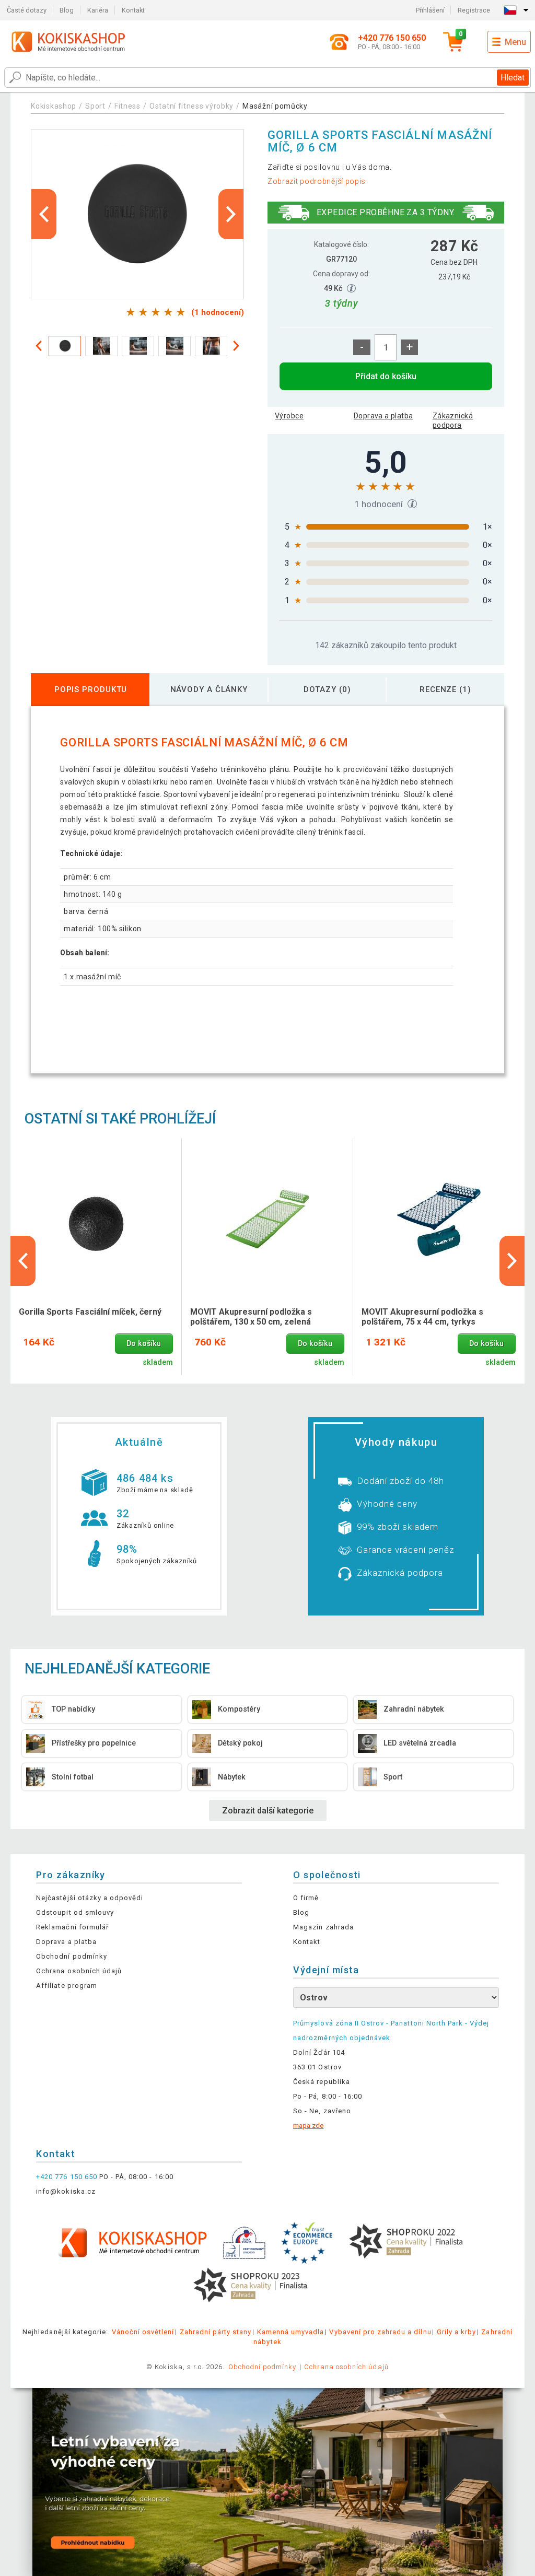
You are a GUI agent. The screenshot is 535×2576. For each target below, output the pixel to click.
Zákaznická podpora (453, 420)
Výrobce (289, 416)
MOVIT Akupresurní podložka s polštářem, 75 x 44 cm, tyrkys (422, 1317)
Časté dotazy (27, 10)
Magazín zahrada (323, 1927)
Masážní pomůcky (275, 106)
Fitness (127, 106)
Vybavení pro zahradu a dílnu (380, 2332)
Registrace (474, 10)
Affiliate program (67, 1986)
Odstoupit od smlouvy (75, 1912)
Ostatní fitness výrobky (191, 106)
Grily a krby (456, 2332)
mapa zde (308, 2126)
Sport (95, 106)
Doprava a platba (383, 416)
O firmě (306, 1898)
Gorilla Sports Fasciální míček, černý (90, 1312)
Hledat (513, 78)
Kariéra (98, 10)
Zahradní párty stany (216, 2332)
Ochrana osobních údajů (79, 1971)
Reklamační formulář (72, 1927)
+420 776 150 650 (67, 2177)
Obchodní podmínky (72, 1956)
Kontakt (133, 10)
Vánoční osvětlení (143, 2332)
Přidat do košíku (386, 376)
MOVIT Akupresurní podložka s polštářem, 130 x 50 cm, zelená (251, 1317)
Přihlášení (430, 10)
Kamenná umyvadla (291, 2332)
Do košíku (144, 1344)
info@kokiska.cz (66, 2191)
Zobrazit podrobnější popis (317, 181)
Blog (67, 10)
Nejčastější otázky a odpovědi (90, 1898)
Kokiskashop (54, 106)
